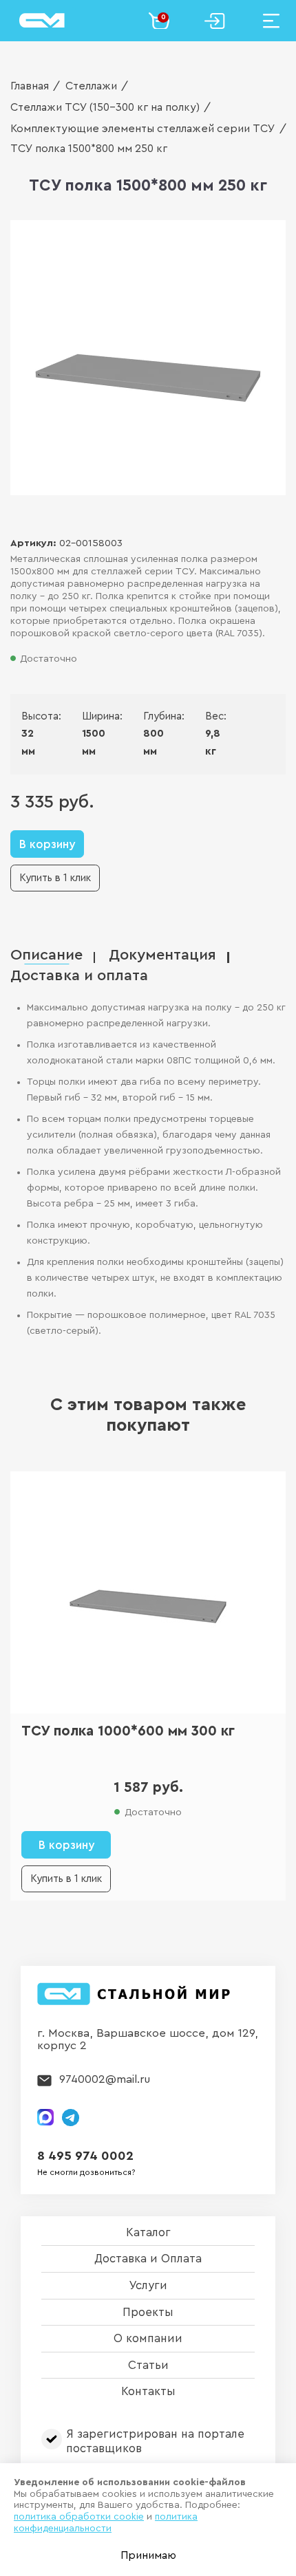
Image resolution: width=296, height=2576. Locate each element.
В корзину (47, 844)
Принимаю (148, 2555)
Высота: (31, 716)
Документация (162, 955)
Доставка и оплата (79, 976)
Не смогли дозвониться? (86, 2172)
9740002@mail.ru (105, 2079)
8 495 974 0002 (85, 2156)
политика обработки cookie (79, 2517)
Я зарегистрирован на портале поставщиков (155, 2441)
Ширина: (92, 716)
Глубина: (153, 716)
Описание (46, 955)
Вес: (212, 716)
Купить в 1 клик (55, 878)
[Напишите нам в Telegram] (71, 2118)
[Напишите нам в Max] (45, 2117)
